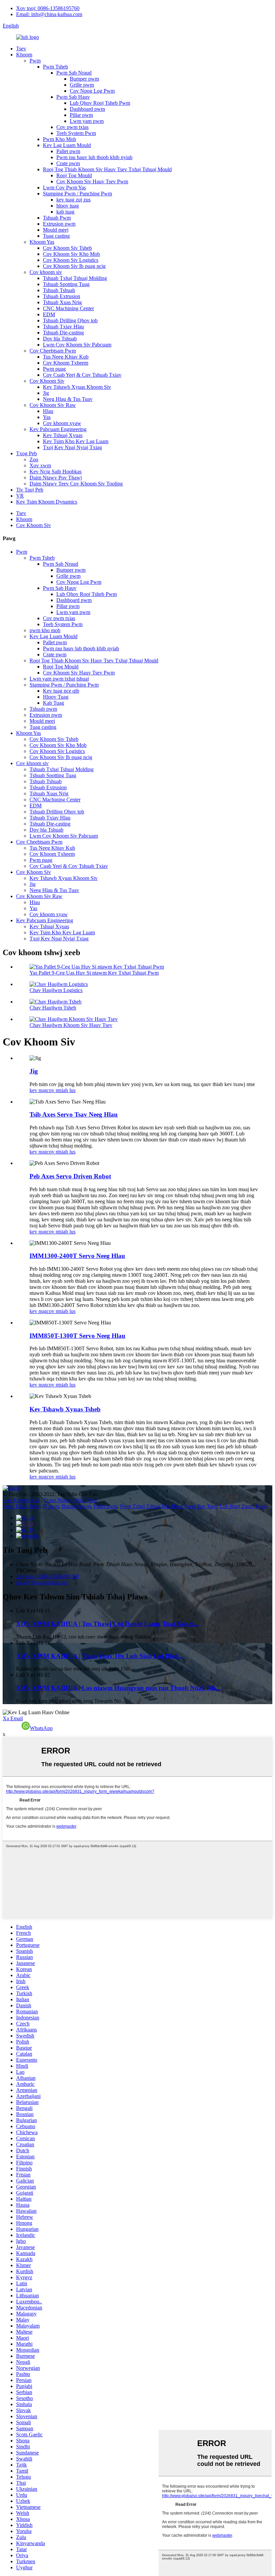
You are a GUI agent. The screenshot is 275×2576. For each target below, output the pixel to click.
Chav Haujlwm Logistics (56, 990)
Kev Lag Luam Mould (67, 145)
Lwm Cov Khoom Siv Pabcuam (77, 345)
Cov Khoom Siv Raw (53, 405)
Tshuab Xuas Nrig (62, 302)
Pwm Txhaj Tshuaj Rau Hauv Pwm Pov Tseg (169, 1506)
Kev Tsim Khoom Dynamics (47, 502)
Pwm (35, 61)
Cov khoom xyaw (62, 423)
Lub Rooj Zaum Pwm (243, 1506)
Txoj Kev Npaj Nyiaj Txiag (72, 447)
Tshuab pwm (43, 709)
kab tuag (65, 212)
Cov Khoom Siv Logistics (71, 260)
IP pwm (51, 1506)
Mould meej (56, 230)
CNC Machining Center (68, 308)
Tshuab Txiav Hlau (63, 326)
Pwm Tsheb (56, 67)
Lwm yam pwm (87, 121)
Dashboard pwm (87, 109)
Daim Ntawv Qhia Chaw (71, 1500)
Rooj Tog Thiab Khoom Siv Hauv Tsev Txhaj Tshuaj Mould (107, 169)
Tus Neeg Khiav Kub (66, 357)
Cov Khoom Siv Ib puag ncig (74, 266)
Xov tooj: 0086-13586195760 (48, 8)
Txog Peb (26, 453)
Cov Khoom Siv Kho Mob (71, 254)
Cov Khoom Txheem (66, 363)
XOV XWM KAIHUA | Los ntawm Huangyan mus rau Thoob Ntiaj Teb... (118, 1688)
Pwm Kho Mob (60, 139)
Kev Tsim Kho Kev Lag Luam (76, 441)
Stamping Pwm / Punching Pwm (77, 194)
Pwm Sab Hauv (73, 97)
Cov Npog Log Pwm (92, 91)
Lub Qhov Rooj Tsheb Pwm (100, 103)
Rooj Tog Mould (74, 175)
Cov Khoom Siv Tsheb (67, 248)
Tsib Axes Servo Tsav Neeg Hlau (74, 1114)
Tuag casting (56, 236)
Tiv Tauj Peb (30, 490)
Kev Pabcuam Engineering (58, 429)
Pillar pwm (81, 115)
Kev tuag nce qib (61, 691)
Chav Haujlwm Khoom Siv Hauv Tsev (71, 1025)
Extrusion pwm (59, 224)
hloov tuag (68, 206)
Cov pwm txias (72, 127)
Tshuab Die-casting (63, 333)
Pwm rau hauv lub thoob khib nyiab (94, 157)
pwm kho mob (45, 630)
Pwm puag (54, 369)
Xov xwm (40, 465)
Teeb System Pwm (76, 133)
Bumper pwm (84, 79)
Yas (47, 417)
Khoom (24, 55)
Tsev (21, 49)
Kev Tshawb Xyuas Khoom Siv (77, 387)
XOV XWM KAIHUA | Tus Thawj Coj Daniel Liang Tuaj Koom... (107, 1624)
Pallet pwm (68, 151)
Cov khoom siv (46, 272)
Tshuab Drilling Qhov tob (70, 320)
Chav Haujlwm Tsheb (53, 1008)
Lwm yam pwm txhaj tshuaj (59, 679)
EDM (49, 314)
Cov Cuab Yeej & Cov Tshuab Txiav (82, 375)
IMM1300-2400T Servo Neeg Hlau (77, 1256)
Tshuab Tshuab (59, 290)
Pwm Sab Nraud (74, 73)
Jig (46, 393)
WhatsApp (41, 1728)
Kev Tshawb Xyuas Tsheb (65, 1409)
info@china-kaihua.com (42, 1582)
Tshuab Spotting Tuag (66, 284)
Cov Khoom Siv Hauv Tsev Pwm (92, 181)
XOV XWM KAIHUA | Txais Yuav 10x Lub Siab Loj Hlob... (100, 1656)
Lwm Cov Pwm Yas (64, 188)
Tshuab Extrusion (62, 296)
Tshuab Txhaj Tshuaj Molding (75, 278)
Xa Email (13, 1718)
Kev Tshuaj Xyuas (63, 435)
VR (20, 496)
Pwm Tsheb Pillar (21, 1506)
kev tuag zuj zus (73, 200)
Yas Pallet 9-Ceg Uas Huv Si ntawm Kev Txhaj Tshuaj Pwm (94, 973)
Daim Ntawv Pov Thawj (56, 478)
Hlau (48, 411)
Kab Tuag (53, 703)
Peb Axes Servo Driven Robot (70, 1176)
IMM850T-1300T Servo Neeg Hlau (77, 1336)
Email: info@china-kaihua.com (49, 14)
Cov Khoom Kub (21, 1500)
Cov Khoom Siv (47, 381)
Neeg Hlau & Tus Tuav (68, 399)
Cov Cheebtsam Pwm (53, 351)
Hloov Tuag (56, 697)
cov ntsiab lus (61, 1090)
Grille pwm (82, 85)
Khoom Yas (42, 242)
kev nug (38, 1090)
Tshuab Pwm (57, 218)
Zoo (34, 459)
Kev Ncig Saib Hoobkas (56, 472)
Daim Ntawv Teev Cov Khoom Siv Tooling (76, 484)
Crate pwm (68, 163)
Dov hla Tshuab (60, 339)
